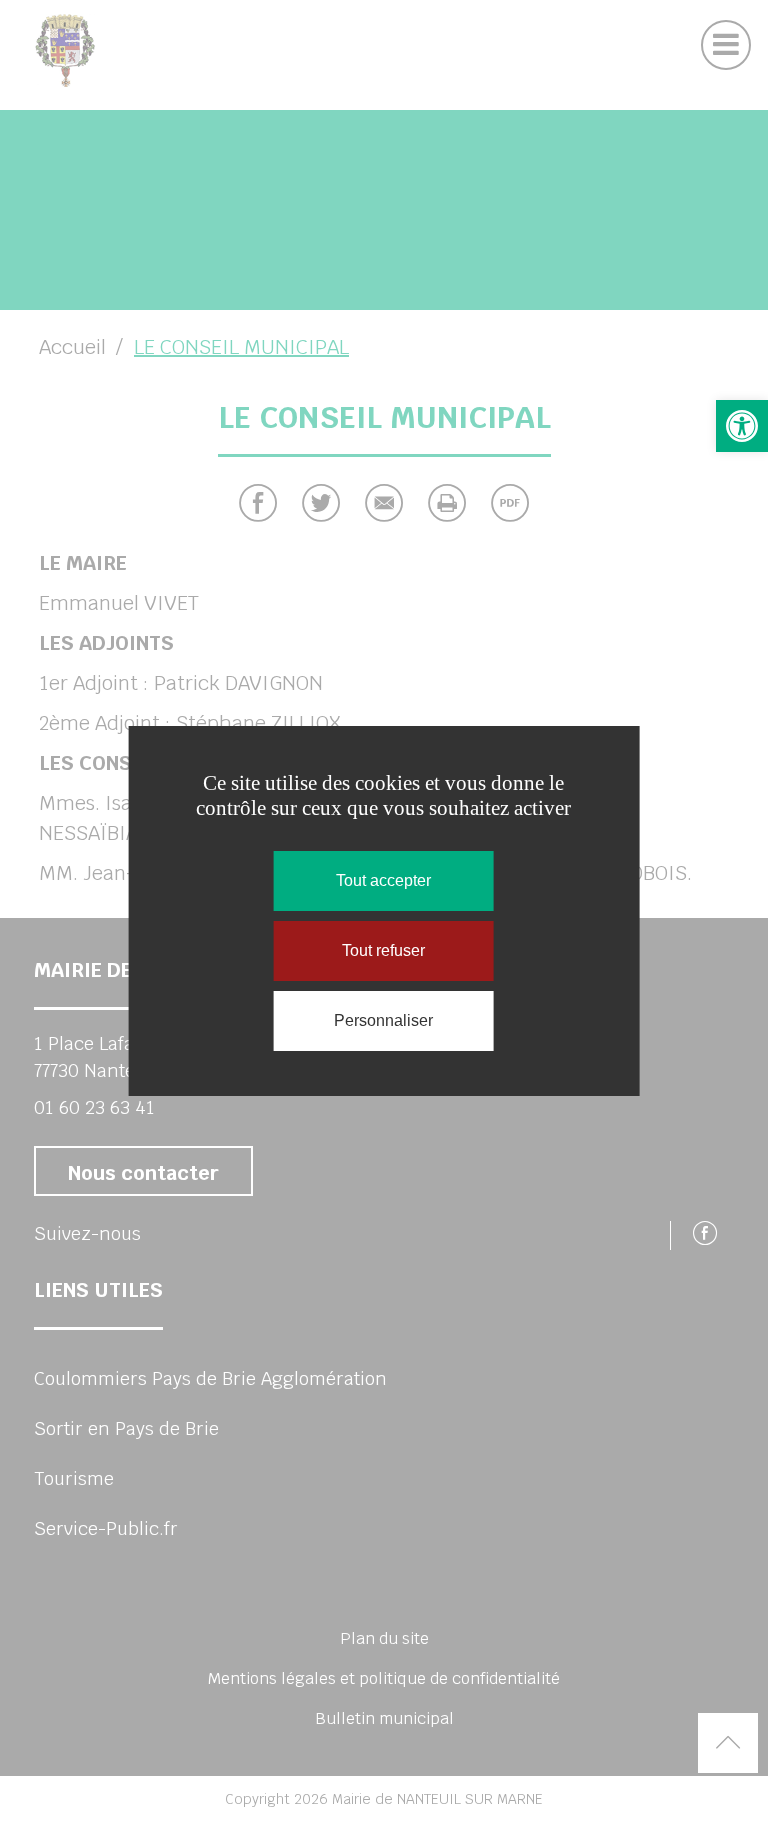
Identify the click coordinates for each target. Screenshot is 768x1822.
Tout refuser (383, 950)
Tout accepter (383, 880)
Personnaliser (383, 1020)
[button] (742, 426)
